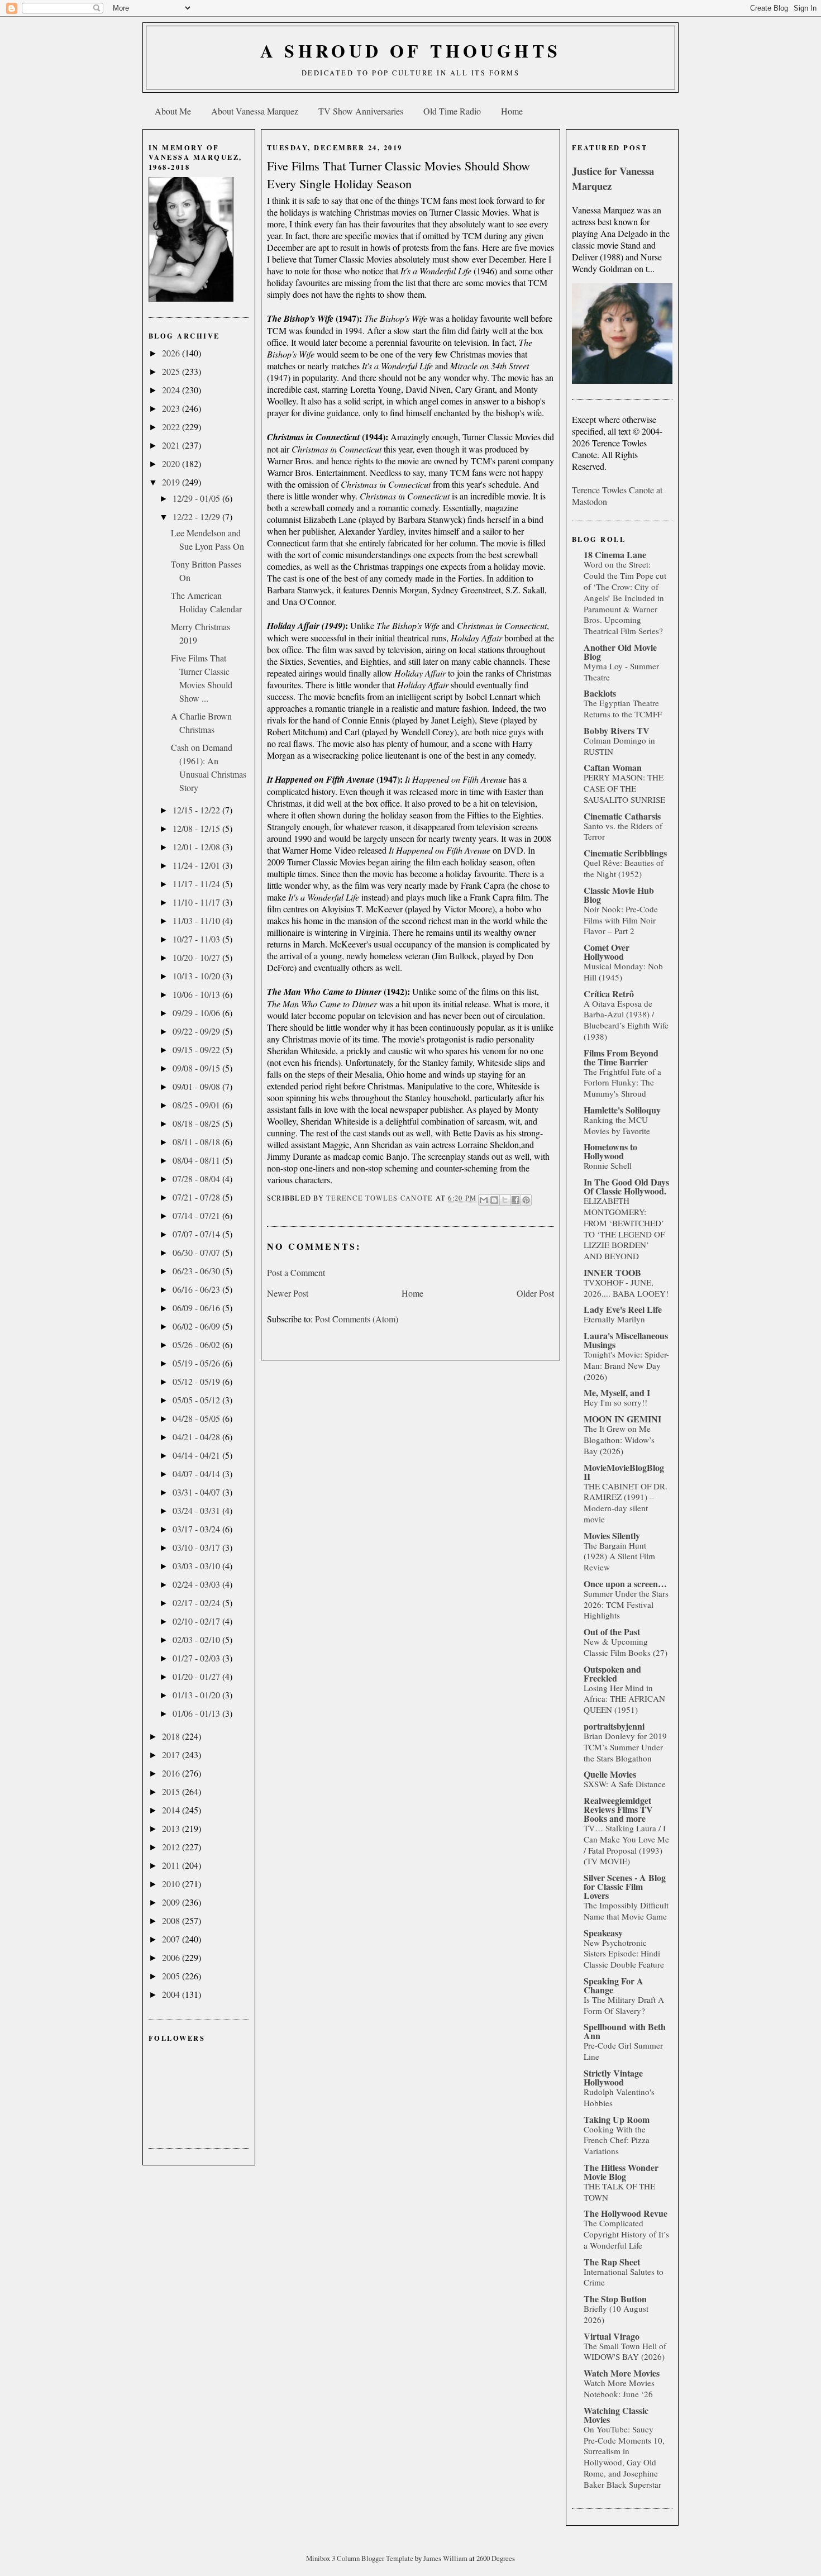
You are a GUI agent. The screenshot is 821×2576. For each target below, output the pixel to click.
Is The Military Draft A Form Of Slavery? (624, 2005)
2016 (172, 1773)
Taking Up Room (617, 2119)
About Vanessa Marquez (255, 111)
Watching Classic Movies (616, 2415)
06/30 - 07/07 (197, 1252)
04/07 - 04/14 (197, 1473)
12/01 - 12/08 (197, 847)
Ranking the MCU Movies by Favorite (617, 1125)
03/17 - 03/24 (197, 1529)
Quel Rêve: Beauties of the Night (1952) (624, 868)
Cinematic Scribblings (625, 853)
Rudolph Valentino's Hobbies (619, 2097)
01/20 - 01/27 (197, 1676)
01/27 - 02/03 (197, 1658)
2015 (172, 1791)
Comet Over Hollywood (607, 952)
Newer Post (288, 1293)
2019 (172, 482)
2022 (172, 427)
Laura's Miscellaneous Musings (626, 1340)
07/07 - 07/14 (197, 1234)
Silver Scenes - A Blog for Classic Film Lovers (625, 1886)
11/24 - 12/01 (197, 865)
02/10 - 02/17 (197, 1621)
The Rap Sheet (612, 2262)
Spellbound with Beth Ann (625, 2031)
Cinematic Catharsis (622, 816)
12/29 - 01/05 (197, 498)
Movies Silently (612, 1535)
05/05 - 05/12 (197, 1400)
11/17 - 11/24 (197, 884)
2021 (172, 445)
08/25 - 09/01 (197, 1105)
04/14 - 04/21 (197, 1455)
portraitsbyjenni (614, 1726)
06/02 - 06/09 (197, 1326)
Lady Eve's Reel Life (623, 1309)
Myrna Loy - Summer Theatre (621, 672)
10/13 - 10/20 (197, 976)
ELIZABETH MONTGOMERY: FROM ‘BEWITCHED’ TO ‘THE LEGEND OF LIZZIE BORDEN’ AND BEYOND (624, 1228)
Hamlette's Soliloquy (622, 1110)
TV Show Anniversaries (361, 111)
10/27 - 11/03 (197, 939)
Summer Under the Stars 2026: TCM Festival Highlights (626, 1604)
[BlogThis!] (494, 1200)
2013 (172, 1828)
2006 (172, 1957)
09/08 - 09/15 (197, 1068)
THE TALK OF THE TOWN (619, 2192)
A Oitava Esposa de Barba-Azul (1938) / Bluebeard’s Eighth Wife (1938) (626, 1020)
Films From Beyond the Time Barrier (621, 1057)
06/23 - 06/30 (197, 1271)
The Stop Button (615, 2299)
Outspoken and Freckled (612, 1673)
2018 (172, 1736)
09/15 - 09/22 (197, 1049)
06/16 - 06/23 (197, 1289)
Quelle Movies (610, 1774)
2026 (172, 353)
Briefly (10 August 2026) (616, 2314)
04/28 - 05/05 (197, 1418)
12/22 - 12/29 (197, 516)
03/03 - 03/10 (197, 1566)
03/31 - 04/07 (197, 1492)
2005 (172, 1976)
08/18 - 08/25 (197, 1123)
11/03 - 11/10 (197, 920)
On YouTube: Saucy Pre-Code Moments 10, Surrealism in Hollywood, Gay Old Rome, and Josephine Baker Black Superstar (624, 2457)
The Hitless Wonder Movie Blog (621, 2172)
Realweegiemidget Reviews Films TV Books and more (618, 1809)
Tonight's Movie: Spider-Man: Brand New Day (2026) (626, 1365)
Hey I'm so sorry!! (615, 1402)
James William (446, 2558)
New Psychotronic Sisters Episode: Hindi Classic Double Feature (624, 1954)
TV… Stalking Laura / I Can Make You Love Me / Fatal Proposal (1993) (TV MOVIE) (626, 1844)
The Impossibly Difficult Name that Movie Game (626, 1911)
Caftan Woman (613, 767)
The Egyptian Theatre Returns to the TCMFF (623, 708)
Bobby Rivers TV (617, 730)
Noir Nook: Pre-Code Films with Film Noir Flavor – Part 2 (621, 920)
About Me (173, 111)
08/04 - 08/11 (197, 1160)
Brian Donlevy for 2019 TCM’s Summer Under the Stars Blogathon (625, 1747)
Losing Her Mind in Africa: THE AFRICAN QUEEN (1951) (624, 1699)
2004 (172, 1994)
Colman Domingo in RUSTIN (619, 746)
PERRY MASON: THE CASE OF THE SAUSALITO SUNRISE (624, 788)
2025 (172, 371)
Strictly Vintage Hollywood (613, 2077)
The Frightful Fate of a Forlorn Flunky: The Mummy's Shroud (622, 1083)
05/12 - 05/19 (197, 1381)
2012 (172, 1847)
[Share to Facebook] (515, 1200)
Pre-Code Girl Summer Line (623, 2051)
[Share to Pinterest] (526, 1200)
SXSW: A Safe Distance (625, 1784)
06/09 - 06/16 (197, 1308)
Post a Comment (296, 1272)
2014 (172, 1810)
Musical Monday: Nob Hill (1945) (623, 972)
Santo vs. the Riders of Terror (623, 831)
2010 (172, 1884)
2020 (172, 463)
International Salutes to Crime (624, 2277)
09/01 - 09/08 (197, 1086)
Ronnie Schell (608, 1165)
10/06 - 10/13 (197, 994)
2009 (172, 1902)
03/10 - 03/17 (197, 1547)
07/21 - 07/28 (197, 1197)
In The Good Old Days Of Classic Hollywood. (626, 1186)
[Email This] (484, 1200)
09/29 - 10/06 (197, 1013)
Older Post (535, 1293)
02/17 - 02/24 (197, 1603)
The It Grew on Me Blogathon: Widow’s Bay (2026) (619, 1440)
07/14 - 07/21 (197, 1215)
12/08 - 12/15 (197, 828)
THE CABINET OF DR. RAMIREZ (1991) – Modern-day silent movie (626, 1503)
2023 (172, 408)
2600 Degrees (496, 2558)
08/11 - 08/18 (197, 1142)
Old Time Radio (452, 111)
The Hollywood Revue (626, 2213)
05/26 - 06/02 (197, 1344)
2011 (172, 1865)
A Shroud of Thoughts (411, 51)
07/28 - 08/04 (197, 1179)
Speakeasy (603, 1933)
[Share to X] (505, 1200)
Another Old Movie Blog (620, 652)
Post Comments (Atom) (357, 1319)
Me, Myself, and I (617, 1392)
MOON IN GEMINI (622, 1419)
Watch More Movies (622, 2373)
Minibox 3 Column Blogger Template (361, 2558)
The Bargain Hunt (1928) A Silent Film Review (619, 1556)
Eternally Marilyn (614, 1319)
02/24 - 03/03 (197, 1584)
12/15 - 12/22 (197, 810)
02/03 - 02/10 (197, 1639)
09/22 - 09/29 (197, 1031)
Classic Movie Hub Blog (619, 895)
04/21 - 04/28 (197, 1437)
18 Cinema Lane (615, 554)
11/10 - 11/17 (197, 902)
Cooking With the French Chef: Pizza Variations (617, 2140)
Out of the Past (612, 1632)
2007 (172, 1939)
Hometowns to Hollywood (610, 1151)
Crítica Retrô (609, 994)
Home (512, 111)
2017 (172, 1754)
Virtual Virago (612, 2336)
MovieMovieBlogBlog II (624, 1472)
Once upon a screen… (625, 1584)
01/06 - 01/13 (197, 1713)
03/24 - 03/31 (197, 1510)
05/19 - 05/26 (197, 1363)
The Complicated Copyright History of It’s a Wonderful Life (626, 2234)
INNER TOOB (612, 1272)
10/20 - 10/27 (197, 957)
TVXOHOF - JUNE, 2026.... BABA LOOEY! (626, 1288)
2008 (172, 1920)
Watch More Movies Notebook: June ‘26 (619, 2388)
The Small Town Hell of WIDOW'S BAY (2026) (625, 2351)
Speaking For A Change (614, 1985)
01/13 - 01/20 (197, 1695)
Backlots (600, 693)
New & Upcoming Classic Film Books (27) (626, 1647)
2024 (172, 390)
